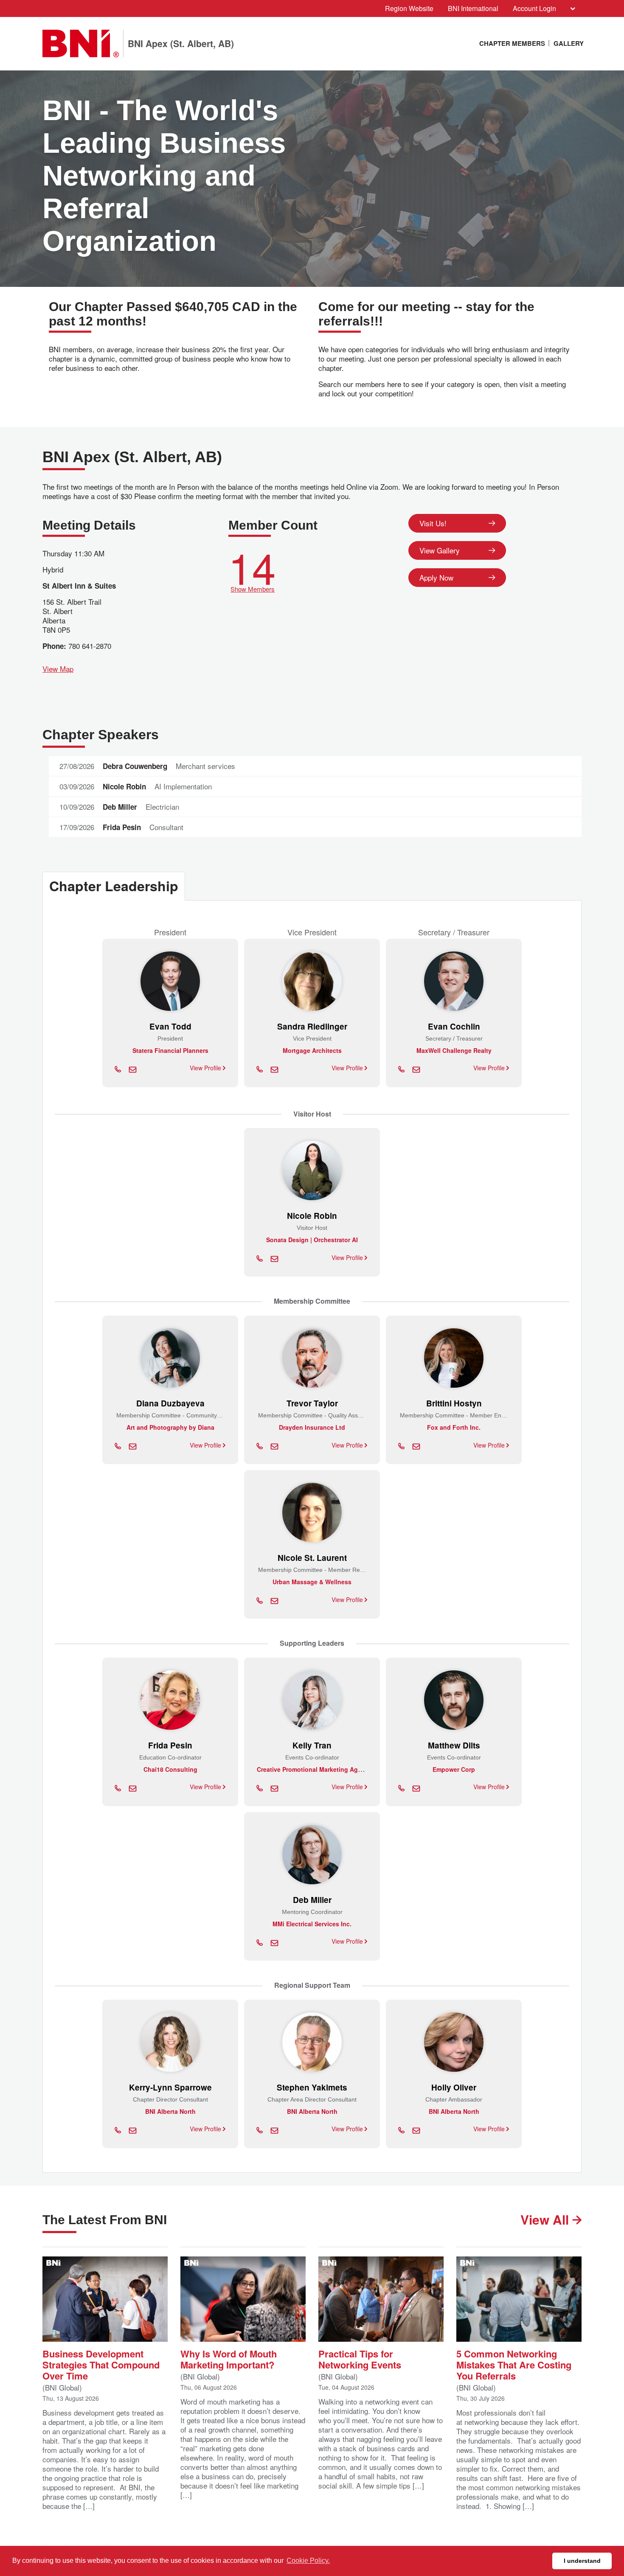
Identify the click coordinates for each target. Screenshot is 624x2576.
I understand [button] (582, 2561)
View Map (58, 669)
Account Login (534, 8)
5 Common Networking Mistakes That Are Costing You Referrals (514, 2364)
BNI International (473, 8)
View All (546, 2219)
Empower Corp (454, 1769)
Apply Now (436, 577)
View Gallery (440, 550)
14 (252, 569)
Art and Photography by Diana (170, 1427)
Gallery (569, 43)
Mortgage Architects (312, 1050)
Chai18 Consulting (170, 1769)
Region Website (409, 8)
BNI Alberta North (170, 2111)
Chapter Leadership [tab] (114, 886)
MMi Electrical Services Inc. (312, 1924)
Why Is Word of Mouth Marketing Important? (229, 2359)
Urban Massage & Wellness (312, 1582)
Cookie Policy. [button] (308, 2561)
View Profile (206, 1068)
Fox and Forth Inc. (454, 1427)
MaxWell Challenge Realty (454, 1050)
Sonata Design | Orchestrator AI (312, 1240)
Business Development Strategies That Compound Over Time (101, 2364)
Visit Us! (433, 523)
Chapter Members (512, 43)
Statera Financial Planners (170, 1050)
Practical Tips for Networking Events (360, 2359)
